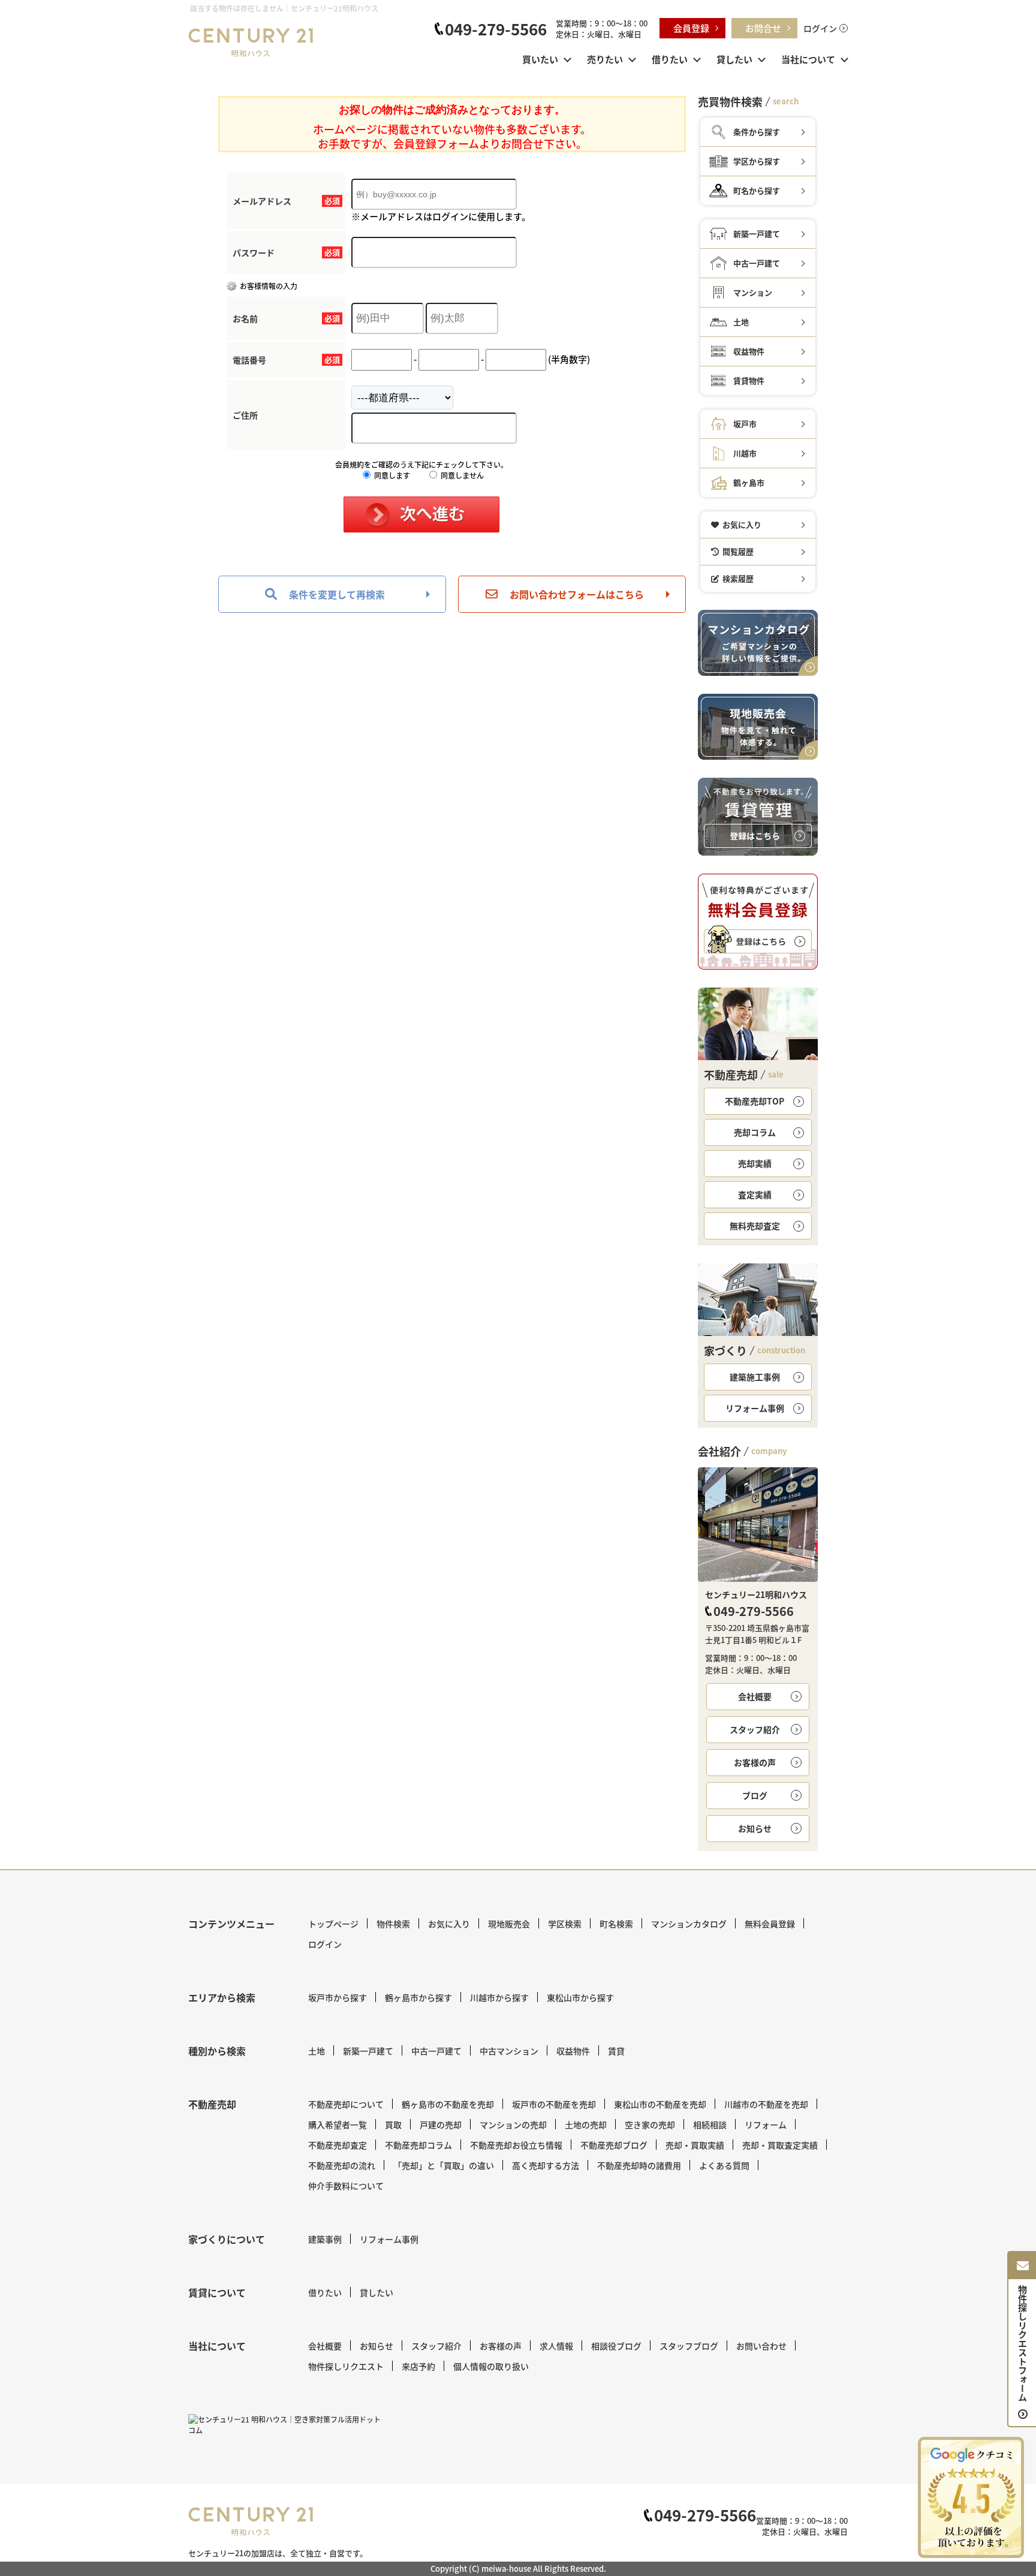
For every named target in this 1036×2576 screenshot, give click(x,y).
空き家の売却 (650, 2124)
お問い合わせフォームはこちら (577, 594)
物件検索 (393, 1924)
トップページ (333, 1924)
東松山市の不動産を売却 (660, 2104)
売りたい (605, 59)
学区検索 (565, 1924)
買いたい (540, 59)
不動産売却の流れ (342, 2165)
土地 (741, 322)
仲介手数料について (346, 2186)
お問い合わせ (761, 2346)
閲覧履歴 (738, 551)
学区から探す (757, 161)
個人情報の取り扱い (491, 2366)
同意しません (461, 475)
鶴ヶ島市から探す (418, 1997)
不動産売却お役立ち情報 (516, 2145)
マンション (753, 292)
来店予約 (418, 2366)
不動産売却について (346, 2104)
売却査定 (755, 1226)
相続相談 (710, 2124)
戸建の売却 (441, 2124)
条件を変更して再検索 (337, 594)
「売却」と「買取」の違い (444, 2165)
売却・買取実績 (695, 2145)
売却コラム (755, 1132)
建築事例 (325, 2239)
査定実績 (755, 1194)
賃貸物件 (749, 380)
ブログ (755, 1795)
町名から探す (757, 190)
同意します (391, 475)
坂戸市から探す (338, 1997)
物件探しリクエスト (346, 2366)
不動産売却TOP (755, 1101)
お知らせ (755, 1828)
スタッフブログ (689, 2346)
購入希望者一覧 (338, 2124)
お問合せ (763, 28)
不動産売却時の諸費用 (639, 2165)
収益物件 (749, 351)
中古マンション (509, 2051)
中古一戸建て (757, 263)
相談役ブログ (616, 2346)
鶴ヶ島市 (749, 482)
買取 (393, 2124)
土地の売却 (586, 2124)
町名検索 (616, 1924)
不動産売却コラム (418, 2145)
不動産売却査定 (338, 2145)
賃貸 (616, 2051)
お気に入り (742, 524)
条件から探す (757, 132)
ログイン (820, 28)
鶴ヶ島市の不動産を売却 (448, 2104)
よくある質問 (724, 2165)
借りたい (670, 59)
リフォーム (766, 2124)
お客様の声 (755, 1762)
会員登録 (691, 28)
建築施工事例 (755, 1377)
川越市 (745, 453)
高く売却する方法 (546, 2165)
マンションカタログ (689, 1924)
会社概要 (755, 1696)
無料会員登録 (770, 1924)
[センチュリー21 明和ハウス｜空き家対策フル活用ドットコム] (287, 2425)
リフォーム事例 (755, 1408)
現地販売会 (509, 1924)
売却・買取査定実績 (780, 2145)
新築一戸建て (757, 234)
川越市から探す (499, 1997)
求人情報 (556, 2346)
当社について (808, 59)
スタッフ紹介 (755, 1729)
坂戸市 (745, 424)
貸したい (734, 59)
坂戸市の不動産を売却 (554, 2104)
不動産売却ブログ (614, 2145)
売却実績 (755, 1163)
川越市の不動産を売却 (766, 2104)
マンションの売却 (513, 2124)
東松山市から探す (580, 1997)
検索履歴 (738, 578)
